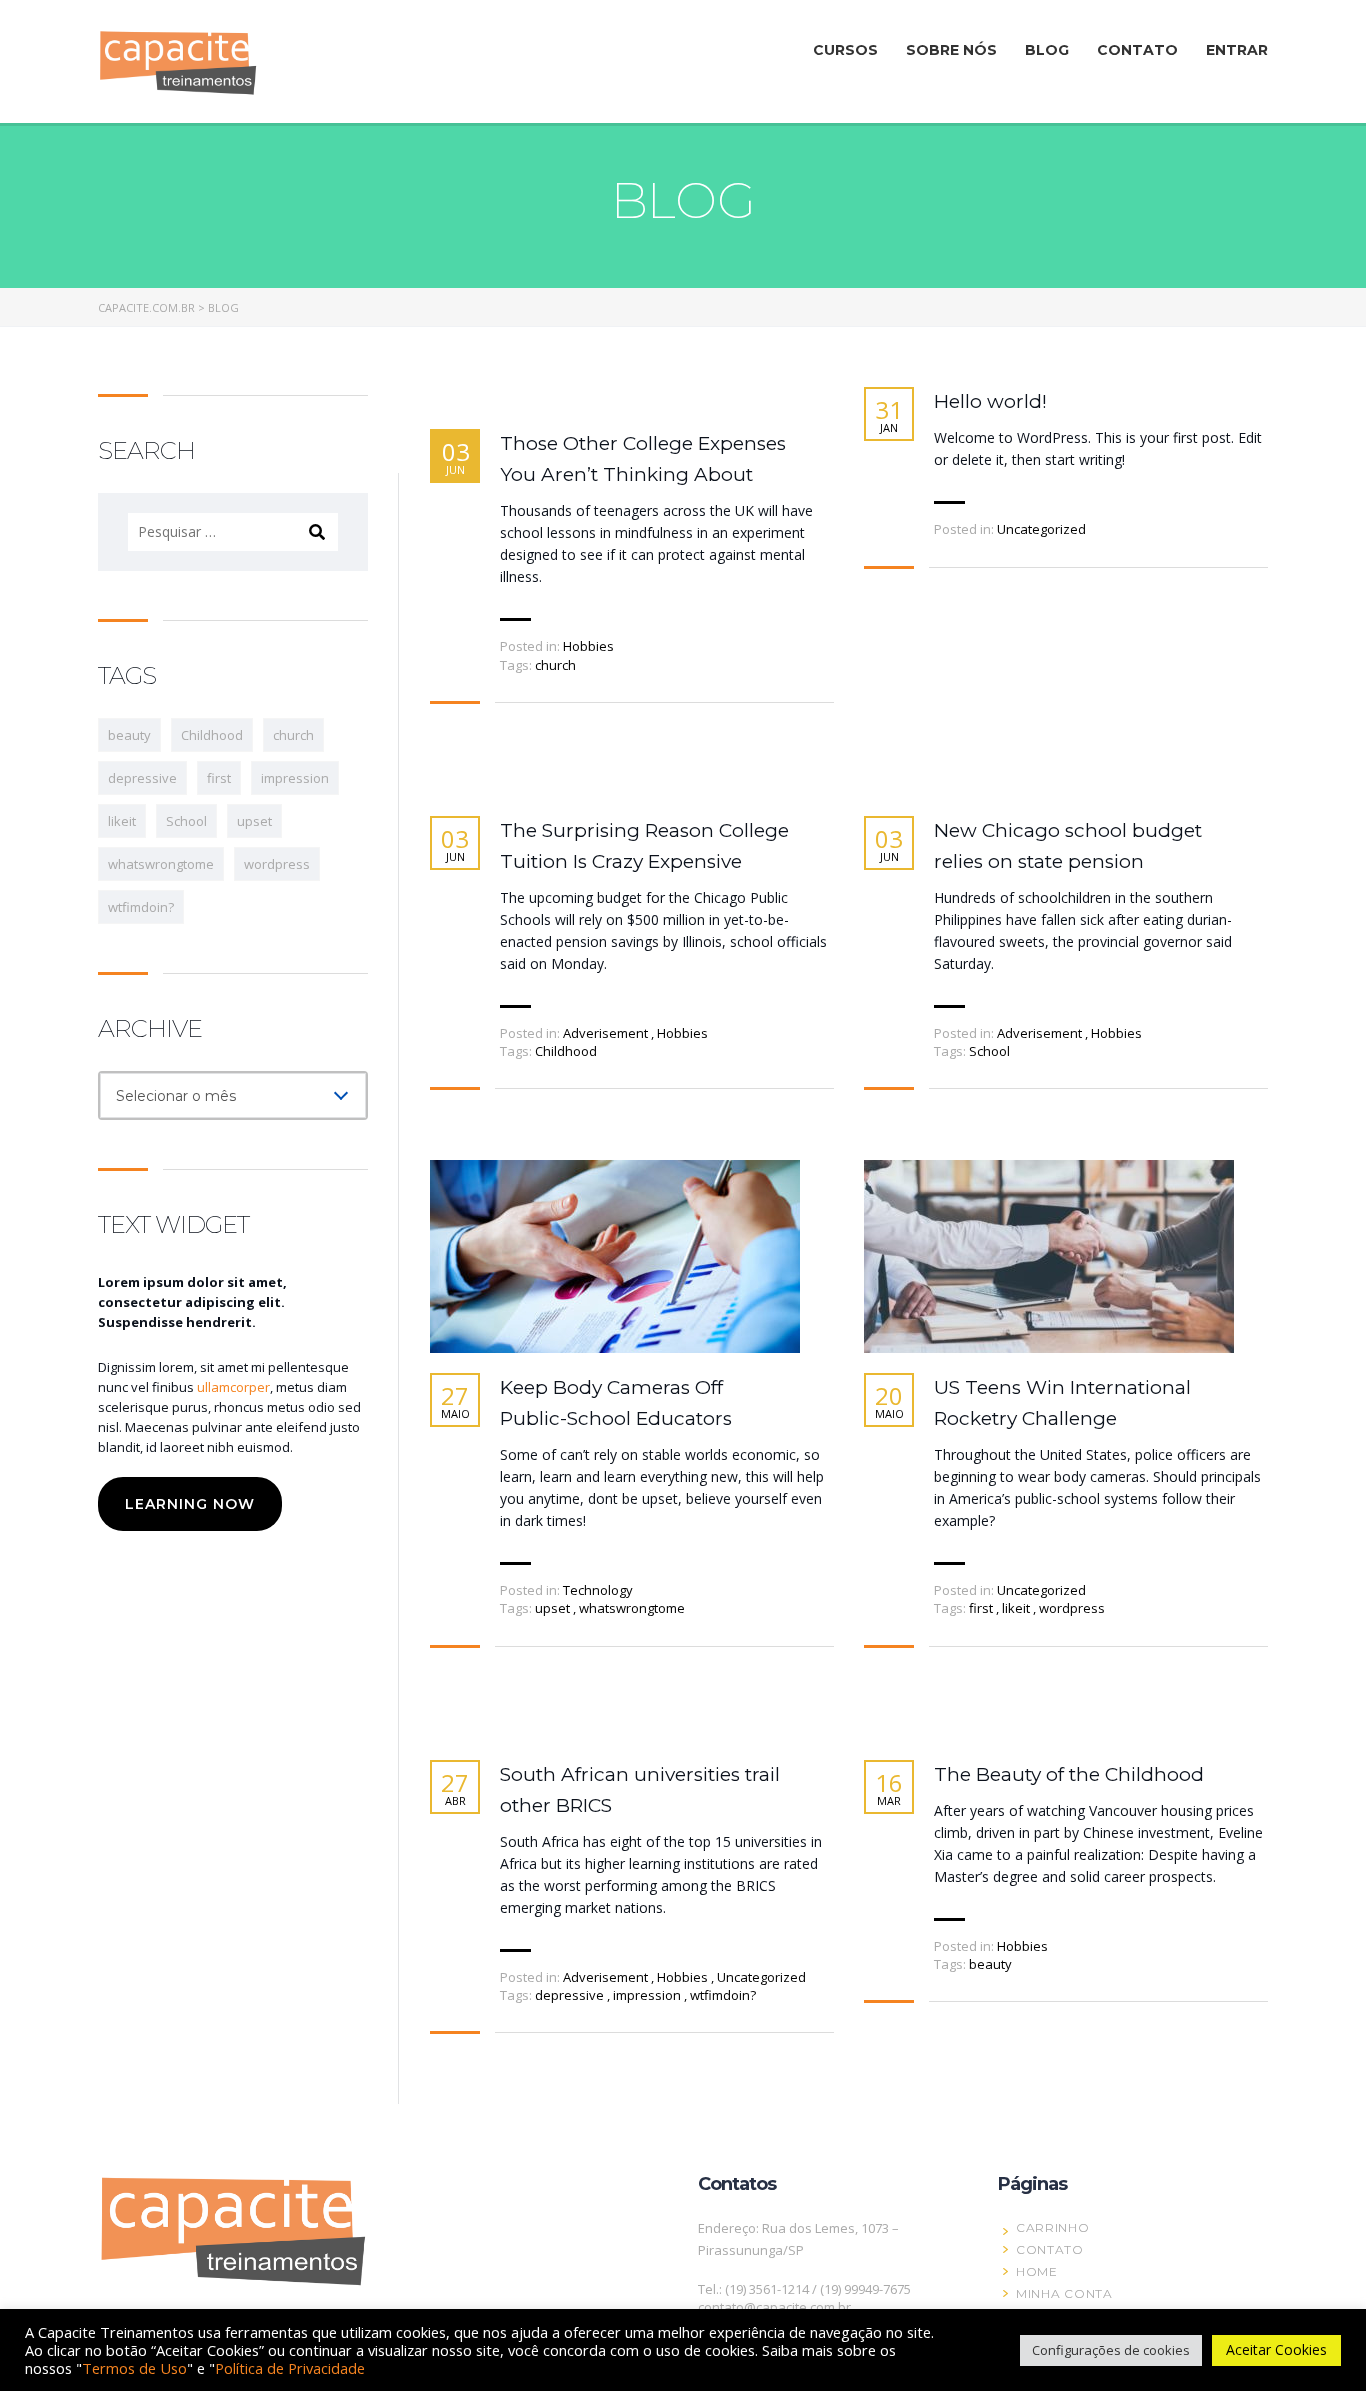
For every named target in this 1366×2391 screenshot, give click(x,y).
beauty (990, 1964)
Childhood (566, 1051)
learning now (190, 1504)
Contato (1137, 50)
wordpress (1072, 1608)
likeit (1017, 1608)
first (982, 1608)
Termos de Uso (134, 2368)
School (989, 1051)
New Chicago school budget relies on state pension (1068, 846)
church (555, 665)
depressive (571, 1995)
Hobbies (588, 646)
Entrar (1237, 50)
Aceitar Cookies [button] (1276, 2349)
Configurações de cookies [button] (1111, 2350)
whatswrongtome (632, 1608)
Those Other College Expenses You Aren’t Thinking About (643, 459)
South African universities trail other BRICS (640, 1790)
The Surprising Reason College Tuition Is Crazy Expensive (644, 846)
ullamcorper (233, 1387)
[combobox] (233, 1095)
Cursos (845, 50)
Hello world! (990, 401)
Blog (1047, 50)
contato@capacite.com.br (774, 2307)
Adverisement (605, 1033)
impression (648, 1995)
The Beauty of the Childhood (1069, 1774)
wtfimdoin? (723, 1995)
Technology (598, 1590)
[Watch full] (615, 1256)
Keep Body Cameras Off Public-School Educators (616, 1403)
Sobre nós (951, 50)
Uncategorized (1041, 529)
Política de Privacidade (290, 2368)
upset (554, 1608)
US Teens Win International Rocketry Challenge (1062, 1403)
